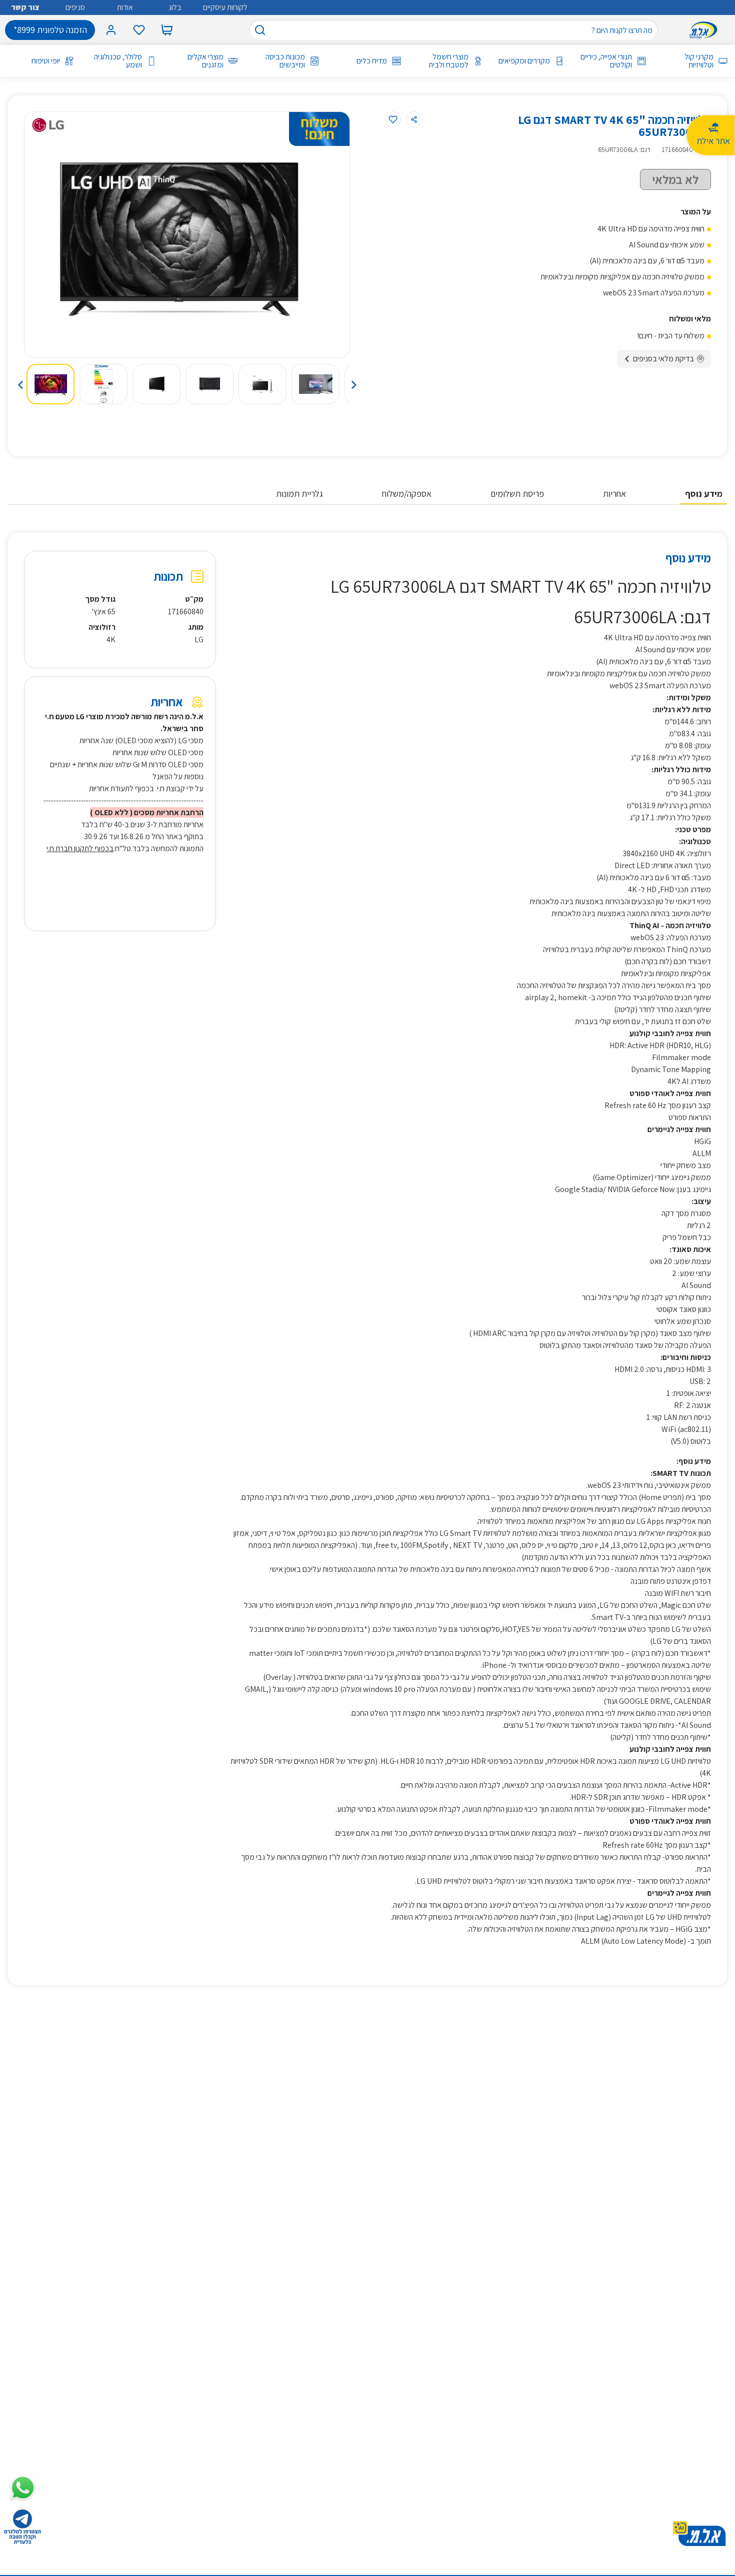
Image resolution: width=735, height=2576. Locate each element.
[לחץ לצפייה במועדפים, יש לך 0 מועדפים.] (139, 30)
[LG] (48, 125)
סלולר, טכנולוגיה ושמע (118, 61)
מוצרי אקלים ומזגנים (205, 61)
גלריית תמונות (299, 494)
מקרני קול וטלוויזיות (699, 61)
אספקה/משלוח (407, 494)
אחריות (614, 494)
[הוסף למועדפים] (393, 119)
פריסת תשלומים (517, 494)
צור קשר (25, 7)
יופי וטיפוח (46, 61)
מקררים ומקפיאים (524, 61)
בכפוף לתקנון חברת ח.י (80, 848)
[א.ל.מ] (705, 30)
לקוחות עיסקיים (225, 7)
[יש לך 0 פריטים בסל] (167, 30)
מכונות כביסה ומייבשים (285, 61)
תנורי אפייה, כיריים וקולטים (606, 61)
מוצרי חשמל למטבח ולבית (448, 61)
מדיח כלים (371, 61)
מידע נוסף (704, 494)
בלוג (175, 7)
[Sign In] (111, 30)
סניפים (75, 7)
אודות (125, 7)
